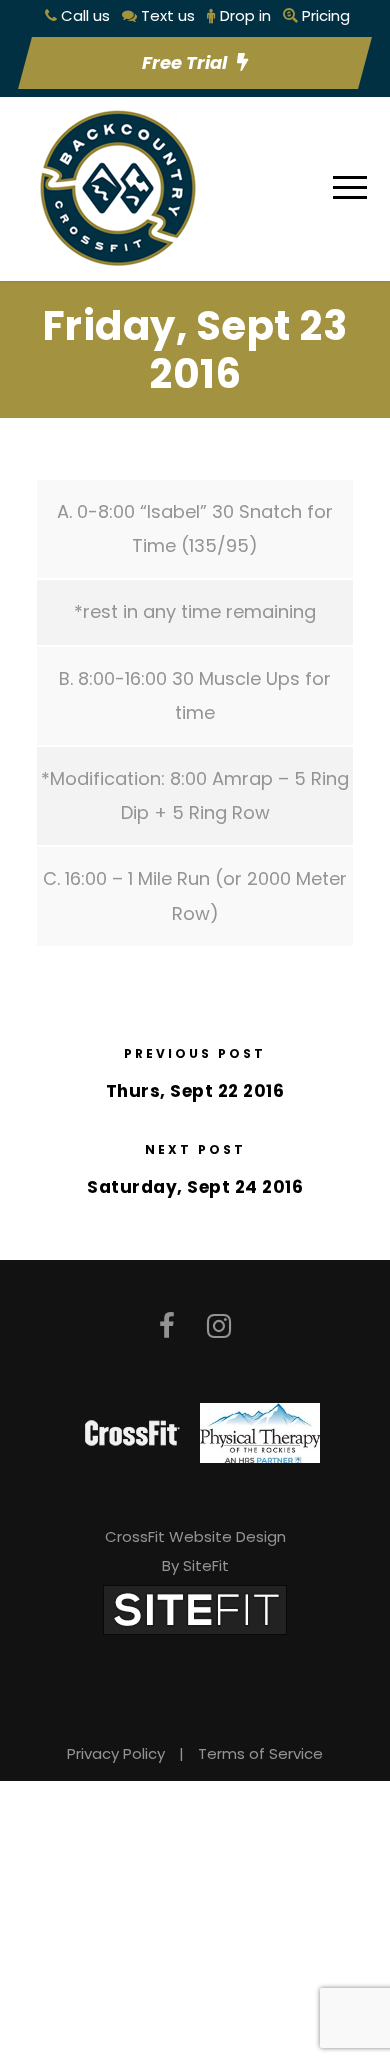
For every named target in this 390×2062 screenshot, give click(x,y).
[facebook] (167, 1326)
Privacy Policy (116, 1753)
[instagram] (219, 1326)
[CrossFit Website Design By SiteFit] (195, 1609)
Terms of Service (260, 1753)
